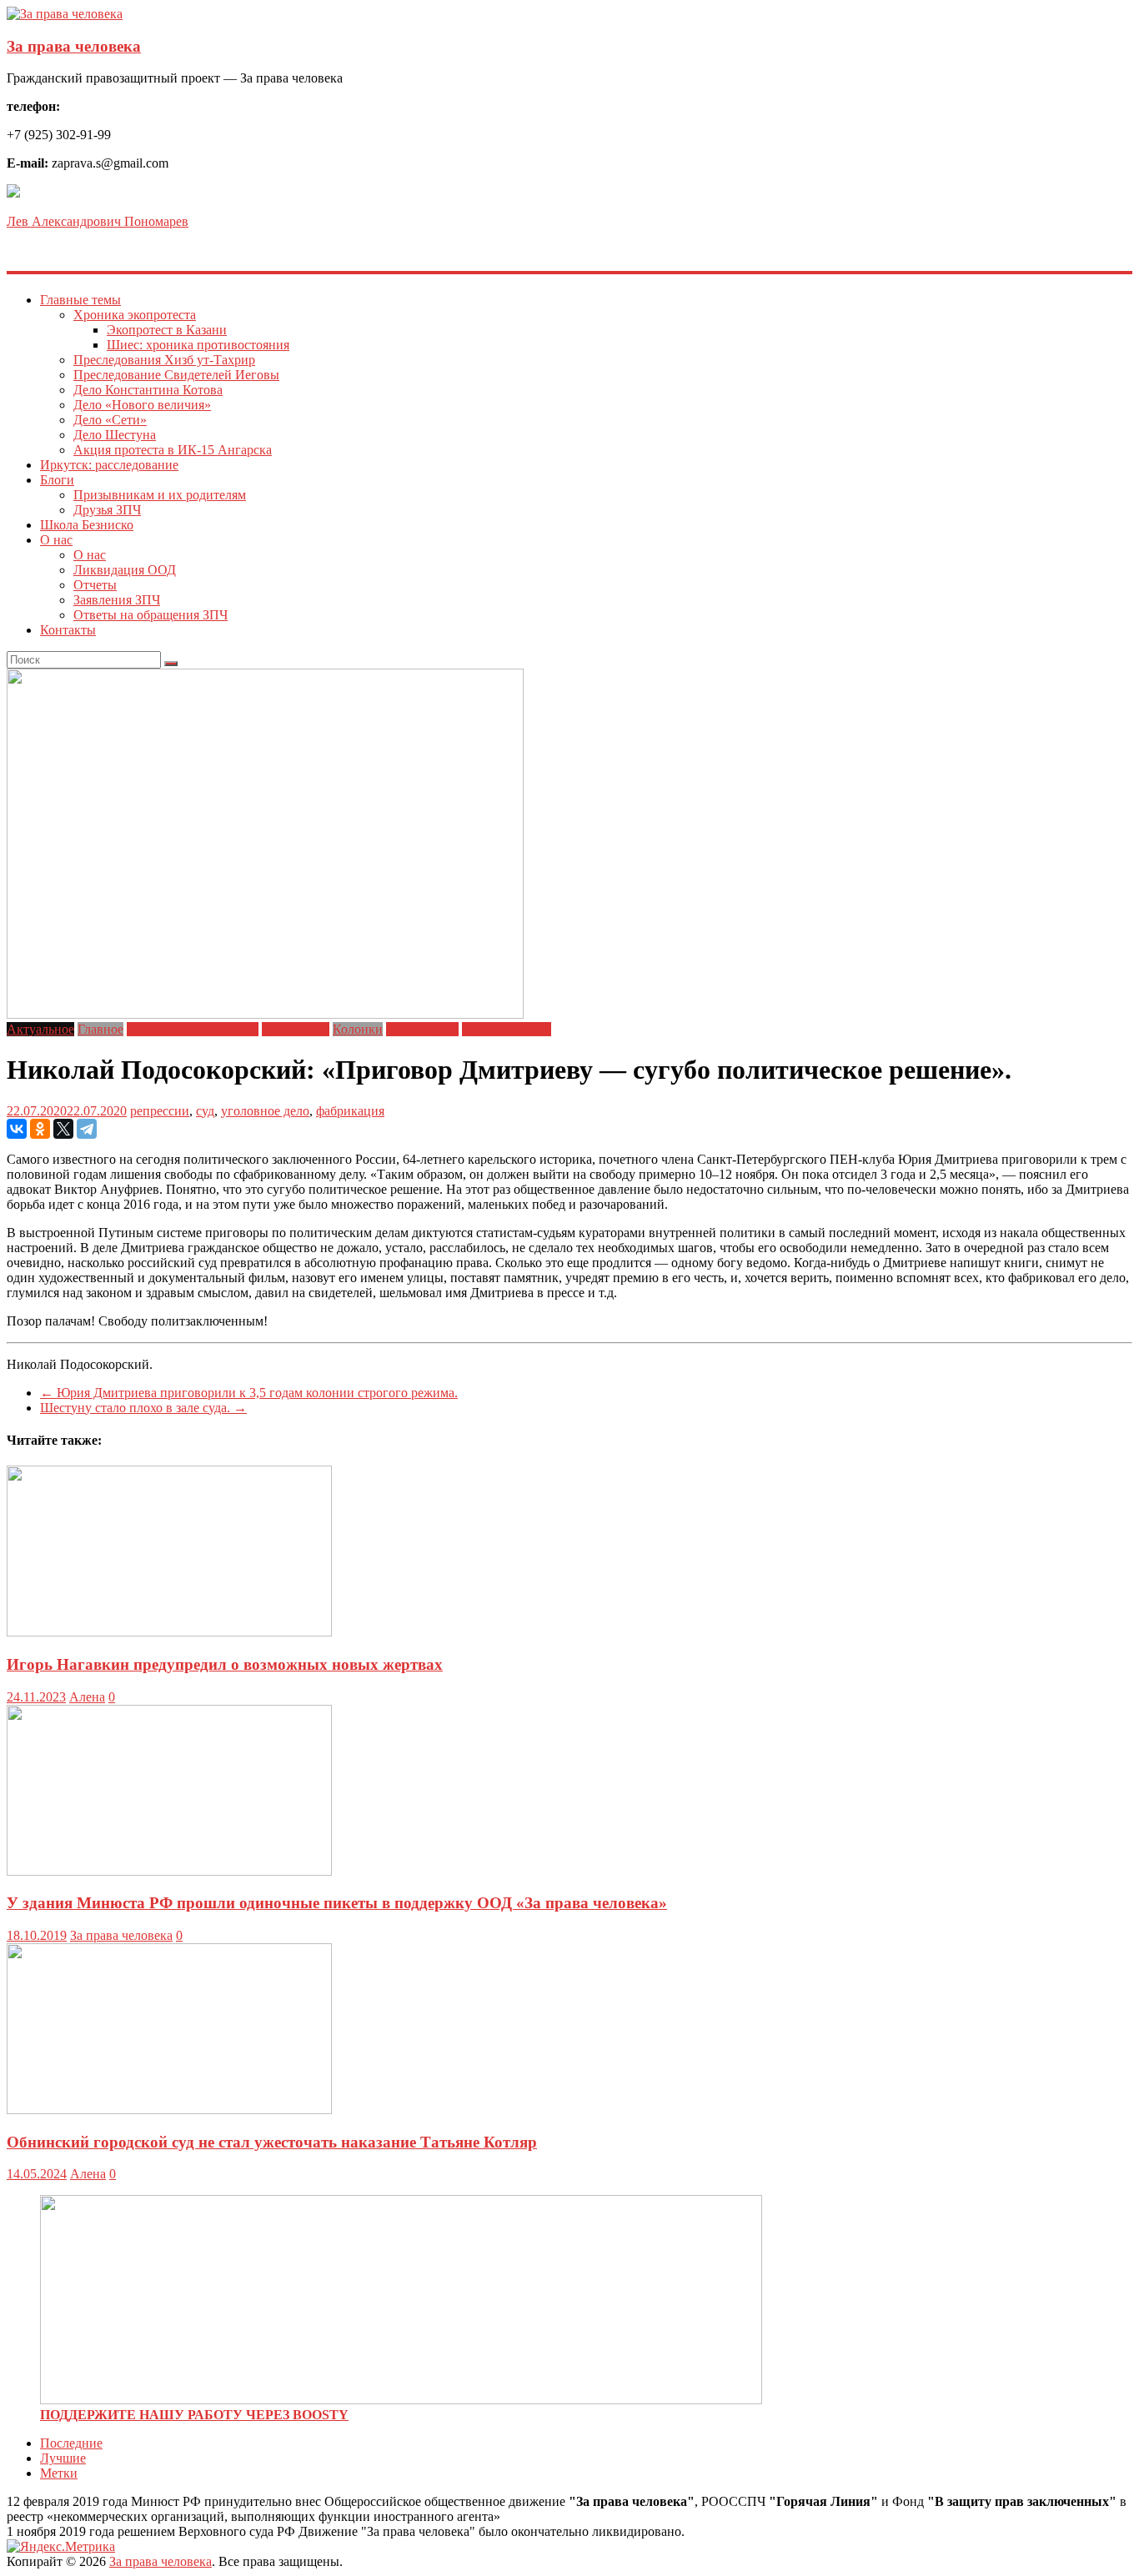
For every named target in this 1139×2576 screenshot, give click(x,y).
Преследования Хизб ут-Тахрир (164, 360)
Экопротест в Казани (167, 330)
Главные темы (80, 300)
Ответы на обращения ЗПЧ (151, 615)
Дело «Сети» (110, 420)
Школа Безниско (87, 525)
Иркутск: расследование (109, 465)
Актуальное (40, 1029)
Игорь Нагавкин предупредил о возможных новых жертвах (225, 1664)
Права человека (507, 1029)
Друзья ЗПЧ (107, 510)
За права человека (74, 46)
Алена (87, 1697)
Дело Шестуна (115, 435)
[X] (63, 1129)
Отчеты (95, 585)
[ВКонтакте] (17, 1129)
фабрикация (350, 1111)
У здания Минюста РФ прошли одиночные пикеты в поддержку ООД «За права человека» (337, 1903)
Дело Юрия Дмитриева (193, 1029)
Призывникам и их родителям (160, 495)
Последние (71, 2443)
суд (205, 1111)
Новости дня (422, 1029)
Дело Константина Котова (148, 390)
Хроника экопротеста (135, 315)
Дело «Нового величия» (142, 405)
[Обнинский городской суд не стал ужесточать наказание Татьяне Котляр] (169, 2110)
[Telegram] (87, 1129)
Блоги (57, 480)
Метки (59, 2473)
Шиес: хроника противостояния (198, 345)
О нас (56, 540)
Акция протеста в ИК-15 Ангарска (173, 450)
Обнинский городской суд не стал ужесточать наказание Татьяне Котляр (272, 2142)
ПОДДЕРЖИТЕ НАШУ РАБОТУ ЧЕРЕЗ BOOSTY (194, 2415)
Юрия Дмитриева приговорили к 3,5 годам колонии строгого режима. (249, 1393)
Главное (100, 1029)
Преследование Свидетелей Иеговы (176, 375)
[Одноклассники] (40, 1129)
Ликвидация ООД (125, 570)
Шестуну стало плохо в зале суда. (143, 1408)
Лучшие (63, 2458)
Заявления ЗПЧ (117, 600)
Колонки (358, 1029)
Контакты (68, 630)
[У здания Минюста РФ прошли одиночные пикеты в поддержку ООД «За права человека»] (169, 1871)
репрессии (160, 1111)
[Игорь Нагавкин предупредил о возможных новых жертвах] (169, 1632)
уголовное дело (265, 1111)
